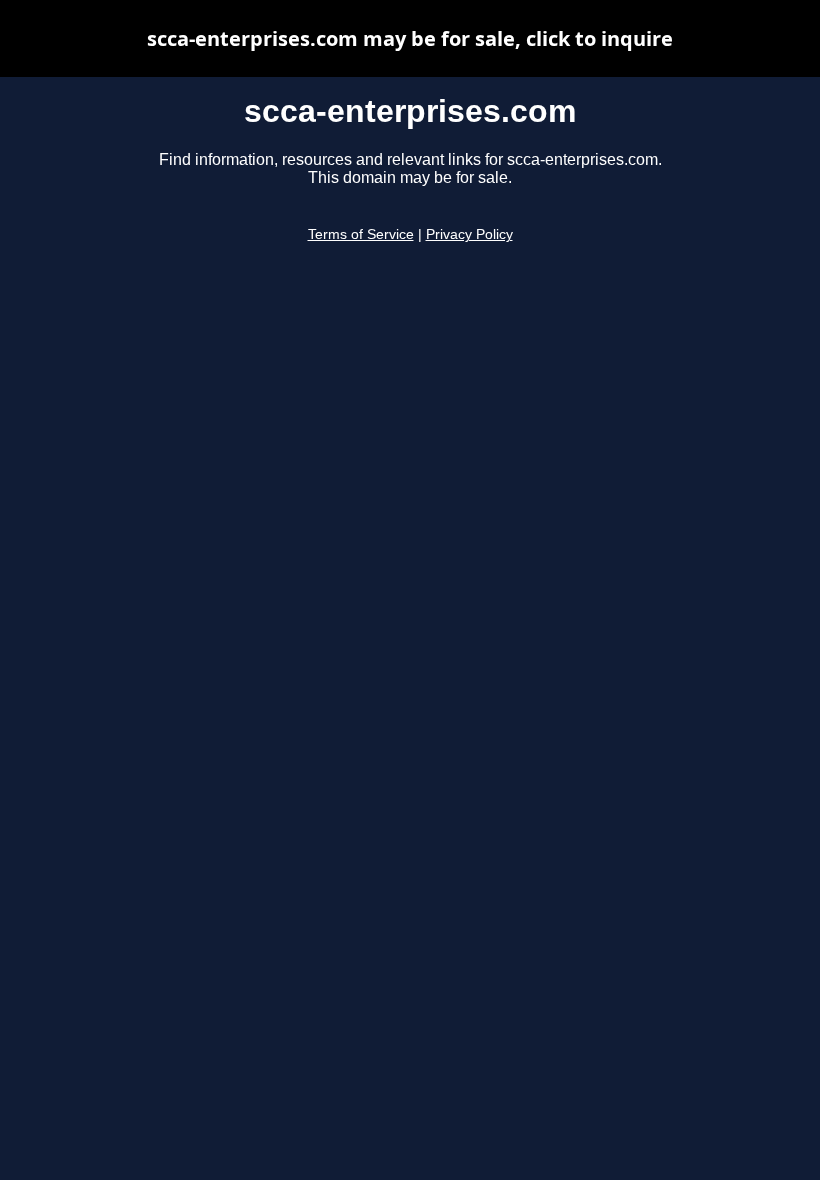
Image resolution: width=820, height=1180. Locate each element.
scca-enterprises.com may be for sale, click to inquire (410, 38)
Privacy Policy (469, 234)
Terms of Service (361, 234)
